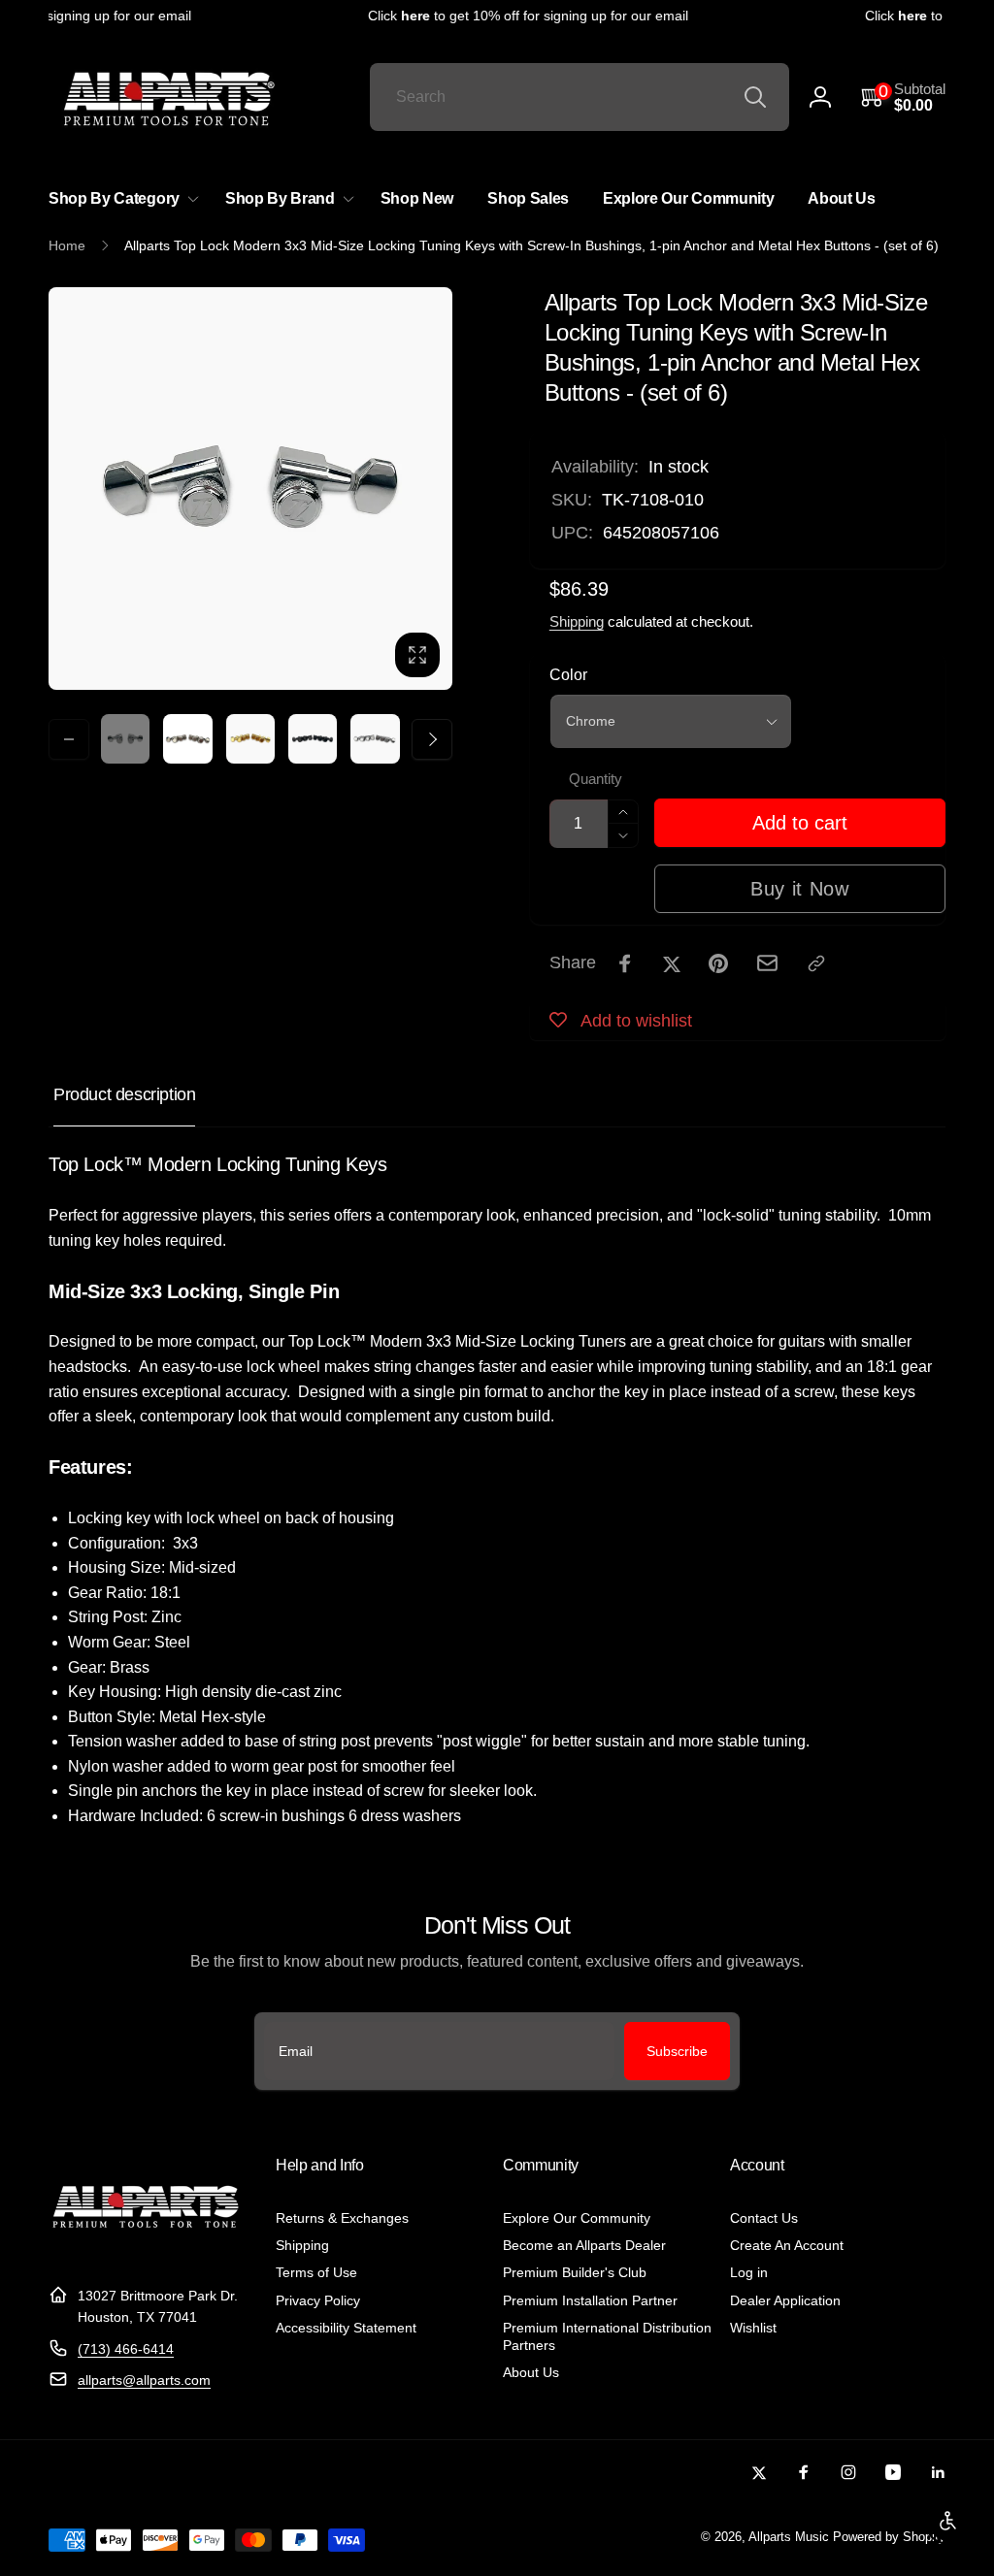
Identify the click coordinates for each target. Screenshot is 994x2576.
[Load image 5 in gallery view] (375, 738)
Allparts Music (789, 2537)
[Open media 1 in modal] (250, 489)
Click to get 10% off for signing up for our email (515, 16)
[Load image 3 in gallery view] (250, 738)
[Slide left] (69, 739)
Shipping (577, 621)
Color (568, 675)
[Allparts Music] (146, 2248)
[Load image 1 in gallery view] (125, 738)
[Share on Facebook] (625, 963)
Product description (124, 1094)
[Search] (755, 97)
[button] (903, 98)
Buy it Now (800, 889)
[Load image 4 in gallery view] (313, 738)
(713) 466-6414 (126, 2349)
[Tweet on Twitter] (672, 963)
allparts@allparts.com (144, 2380)
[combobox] (580, 97)
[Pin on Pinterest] (718, 963)
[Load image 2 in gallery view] (187, 738)
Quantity (596, 779)
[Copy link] (816, 963)
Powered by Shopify (889, 2537)
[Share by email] (767, 963)
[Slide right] (432, 739)
